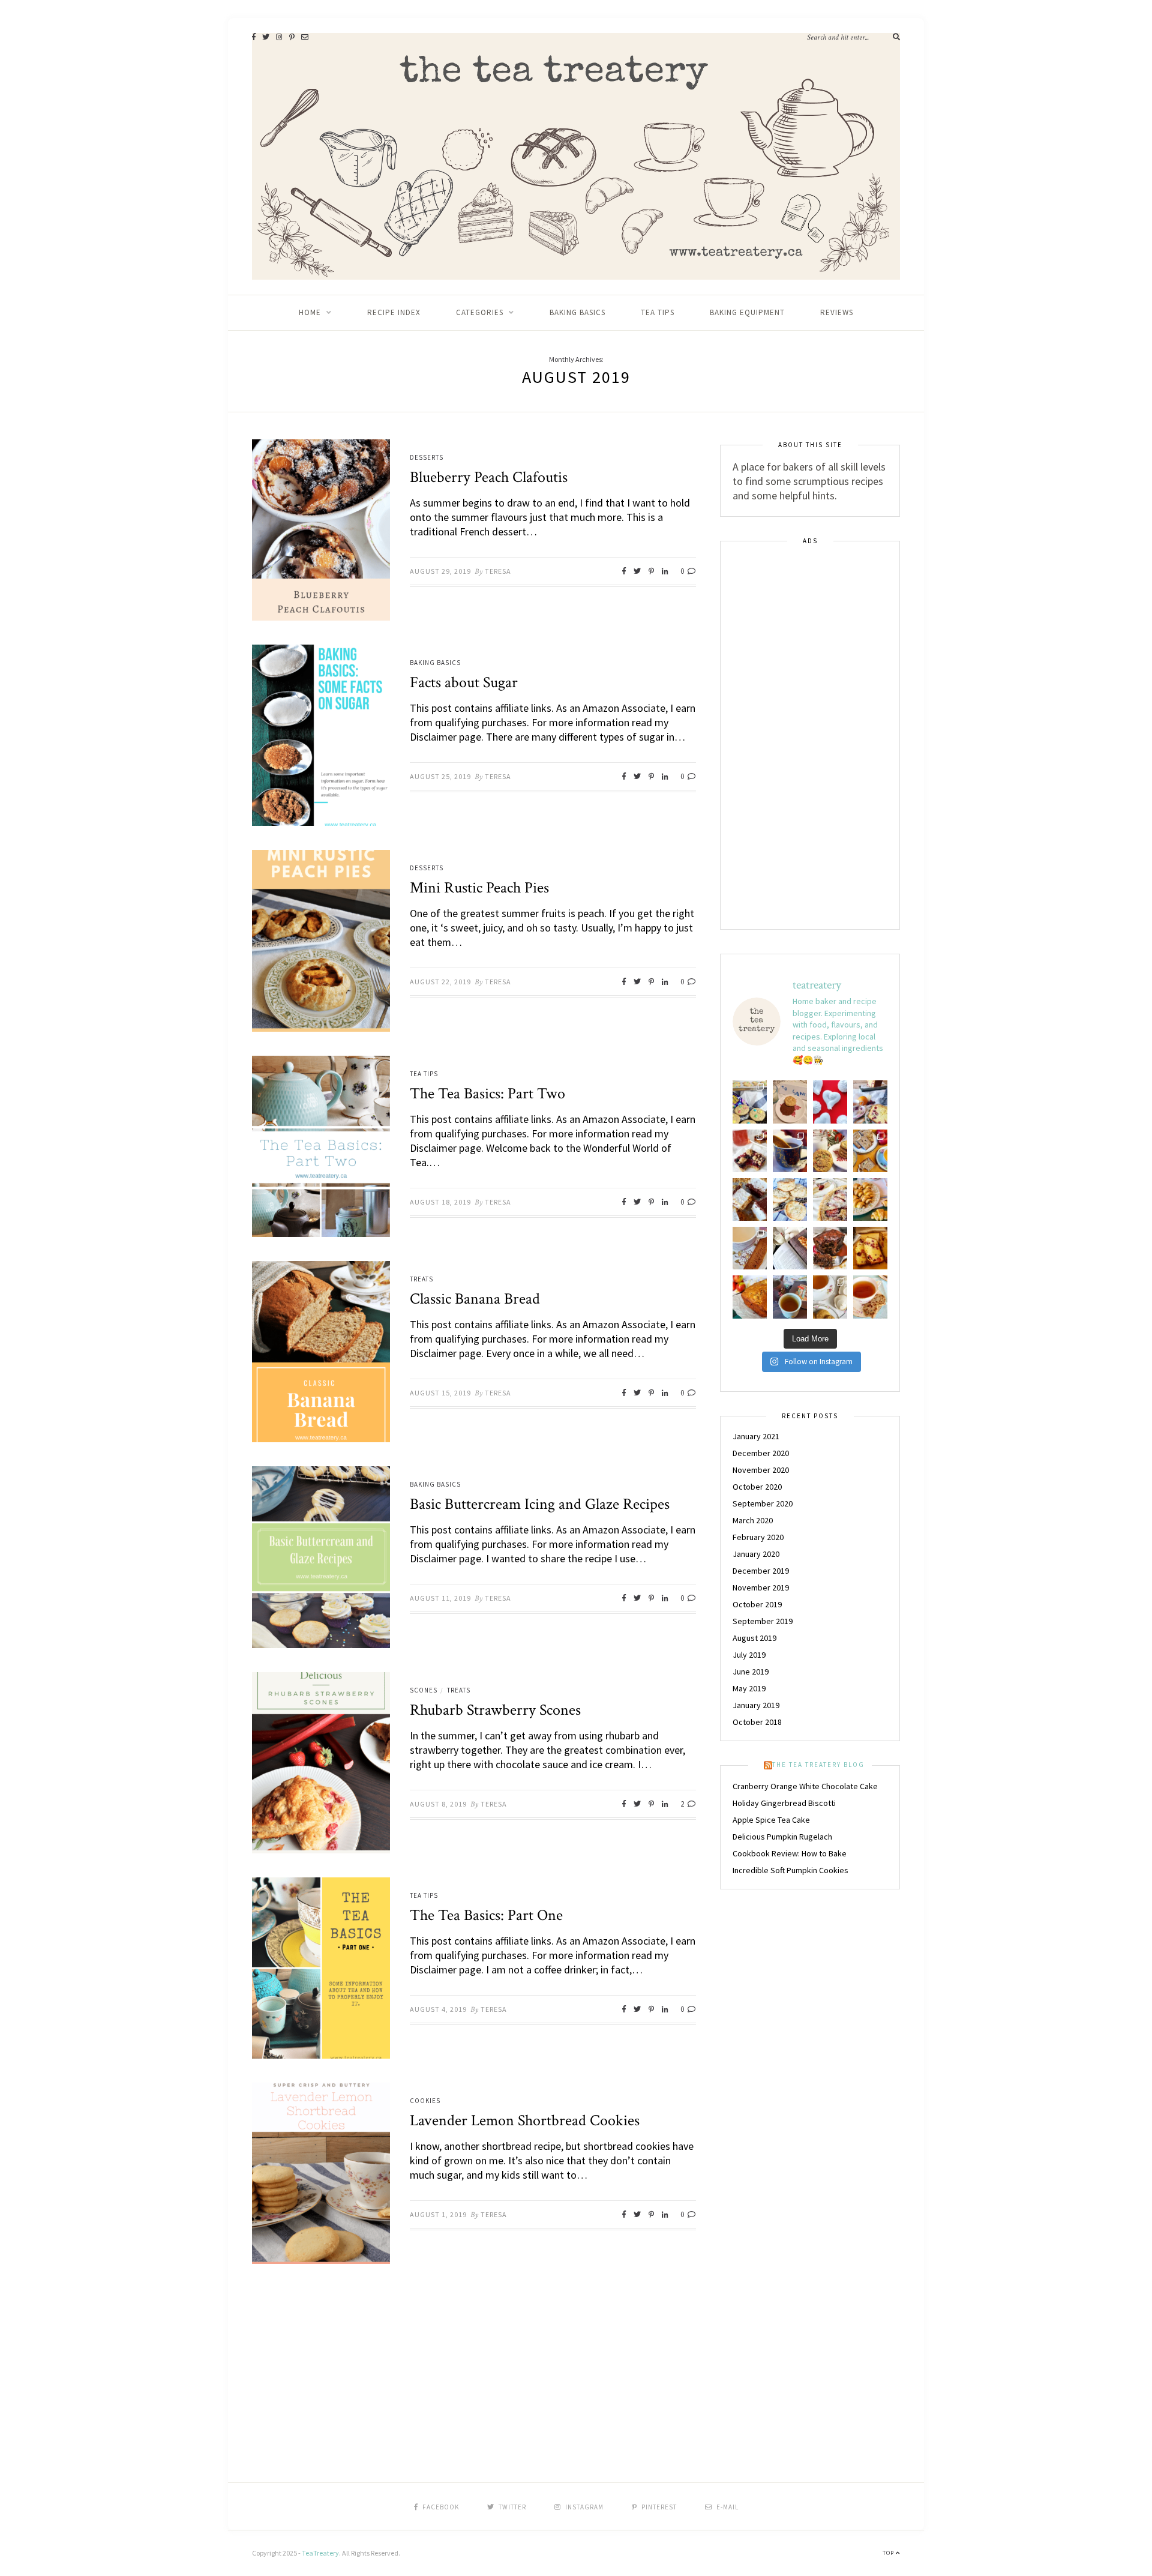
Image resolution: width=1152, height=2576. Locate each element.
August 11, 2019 (440, 1598)
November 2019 (761, 1587)
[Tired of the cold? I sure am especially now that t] (750, 1151)
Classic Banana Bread (475, 1299)
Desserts (427, 457)
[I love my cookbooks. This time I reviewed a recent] (790, 1248)
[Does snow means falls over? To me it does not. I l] (870, 1199)
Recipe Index (394, 312)
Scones (424, 1690)
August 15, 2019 (440, 1393)
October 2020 (757, 1487)
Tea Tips (658, 312)
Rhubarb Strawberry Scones (495, 1710)
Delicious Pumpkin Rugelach (782, 1837)
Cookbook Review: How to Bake (790, 1853)
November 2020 (761, 1470)
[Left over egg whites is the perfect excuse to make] (830, 1102)
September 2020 (763, 1503)
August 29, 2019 (440, 571)
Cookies (425, 2101)
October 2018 (757, 1722)
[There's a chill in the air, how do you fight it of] (750, 1297)
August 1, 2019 (438, 2214)
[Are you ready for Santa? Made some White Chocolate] (830, 1151)
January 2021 (756, 1436)
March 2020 (753, 1520)
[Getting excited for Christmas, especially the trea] (790, 1151)
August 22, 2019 (440, 982)
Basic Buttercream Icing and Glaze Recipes (540, 1504)
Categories (480, 312)
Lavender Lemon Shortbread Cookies (525, 2120)
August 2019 (754, 1638)
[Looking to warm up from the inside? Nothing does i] (830, 1248)
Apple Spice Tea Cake (771, 1820)
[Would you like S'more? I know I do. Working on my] (750, 1199)
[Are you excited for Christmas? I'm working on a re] (790, 1199)
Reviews (837, 312)
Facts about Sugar (464, 682)
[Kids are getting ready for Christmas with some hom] (790, 1102)
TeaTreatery (320, 2553)
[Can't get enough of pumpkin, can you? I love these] (830, 1297)
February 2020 (758, 1537)
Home (310, 312)
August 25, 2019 (440, 776)
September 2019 (763, 1621)
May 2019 (749, 1688)
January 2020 (756, 1554)
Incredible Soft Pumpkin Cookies (790, 1870)
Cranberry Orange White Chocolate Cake (805, 1786)
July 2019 (749, 1655)
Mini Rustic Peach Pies (479, 888)
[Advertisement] (810, 736)
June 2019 (751, 1672)
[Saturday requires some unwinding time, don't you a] (790, 1297)
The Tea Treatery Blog (818, 1765)
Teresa (498, 571)
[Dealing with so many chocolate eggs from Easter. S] (750, 1102)
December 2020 (761, 1453)
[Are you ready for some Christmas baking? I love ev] (870, 1248)
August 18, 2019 (440, 1202)
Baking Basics (577, 312)
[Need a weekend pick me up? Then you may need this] (870, 1102)
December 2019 (761, 1571)
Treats (421, 1279)
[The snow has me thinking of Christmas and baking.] (750, 1248)
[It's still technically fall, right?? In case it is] (870, 1151)
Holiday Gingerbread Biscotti (784, 1803)
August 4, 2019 (438, 2009)
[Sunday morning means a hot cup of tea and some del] (870, 1297)
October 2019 (757, 1604)
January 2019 (756, 1705)
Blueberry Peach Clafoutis (489, 477)
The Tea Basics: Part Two (487, 1094)
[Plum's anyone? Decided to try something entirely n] (830, 1199)
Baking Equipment (747, 312)
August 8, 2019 (438, 1804)
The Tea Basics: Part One (486, 1915)
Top (889, 2553)
